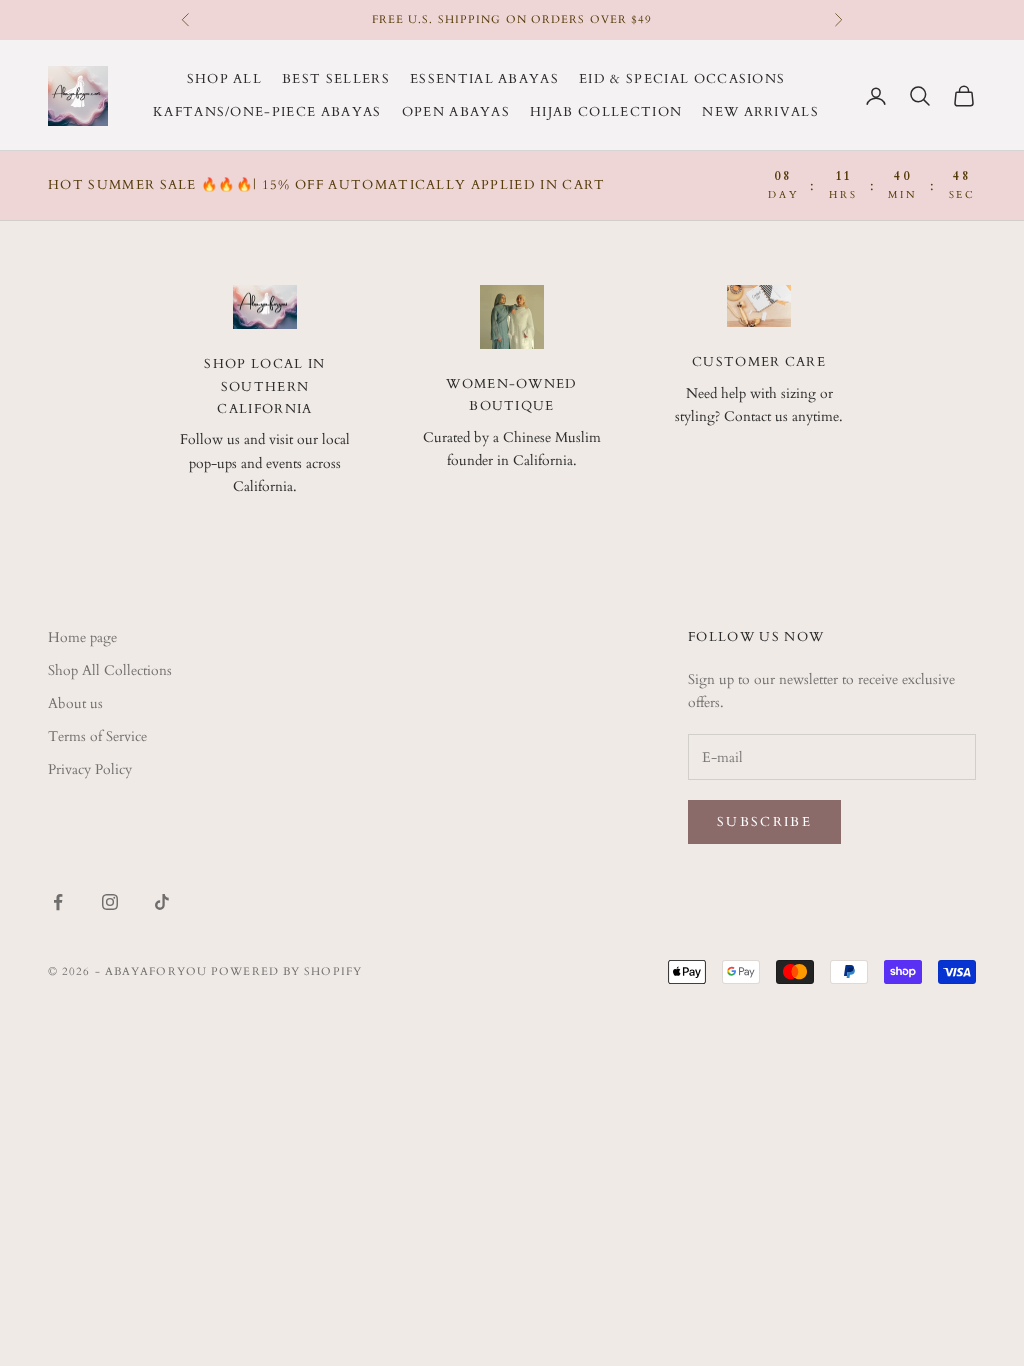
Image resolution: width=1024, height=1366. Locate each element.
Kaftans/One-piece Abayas (267, 112)
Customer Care (759, 362)
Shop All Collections (110, 670)
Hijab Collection (606, 112)
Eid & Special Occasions (682, 79)
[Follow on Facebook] (58, 902)
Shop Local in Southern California (264, 386)
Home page (82, 637)
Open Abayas (456, 112)
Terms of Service (97, 736)
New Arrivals (760, 112)
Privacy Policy (90, 769)
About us (75, 703)
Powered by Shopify (286, 971)
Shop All (225, 79)
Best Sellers (336, 79)
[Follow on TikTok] (162, 902)
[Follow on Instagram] (110, 902)
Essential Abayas (484, 79)
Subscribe (764, 822)
